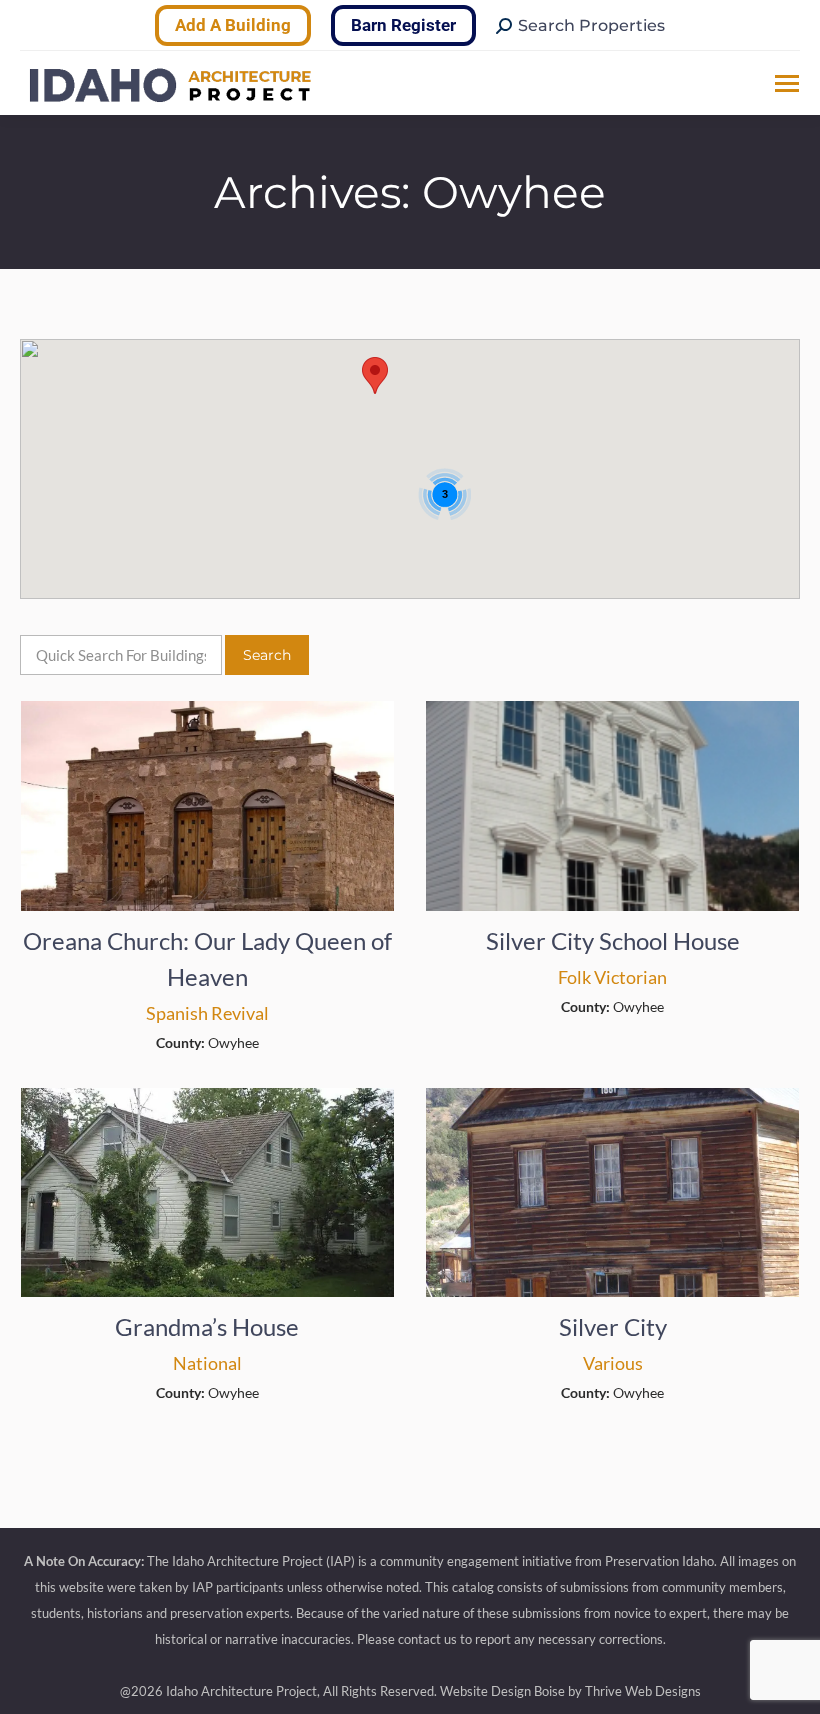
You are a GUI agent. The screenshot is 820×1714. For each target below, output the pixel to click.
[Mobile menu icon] (787, 83)
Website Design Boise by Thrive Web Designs (570, 1691)
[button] (375, 375)
